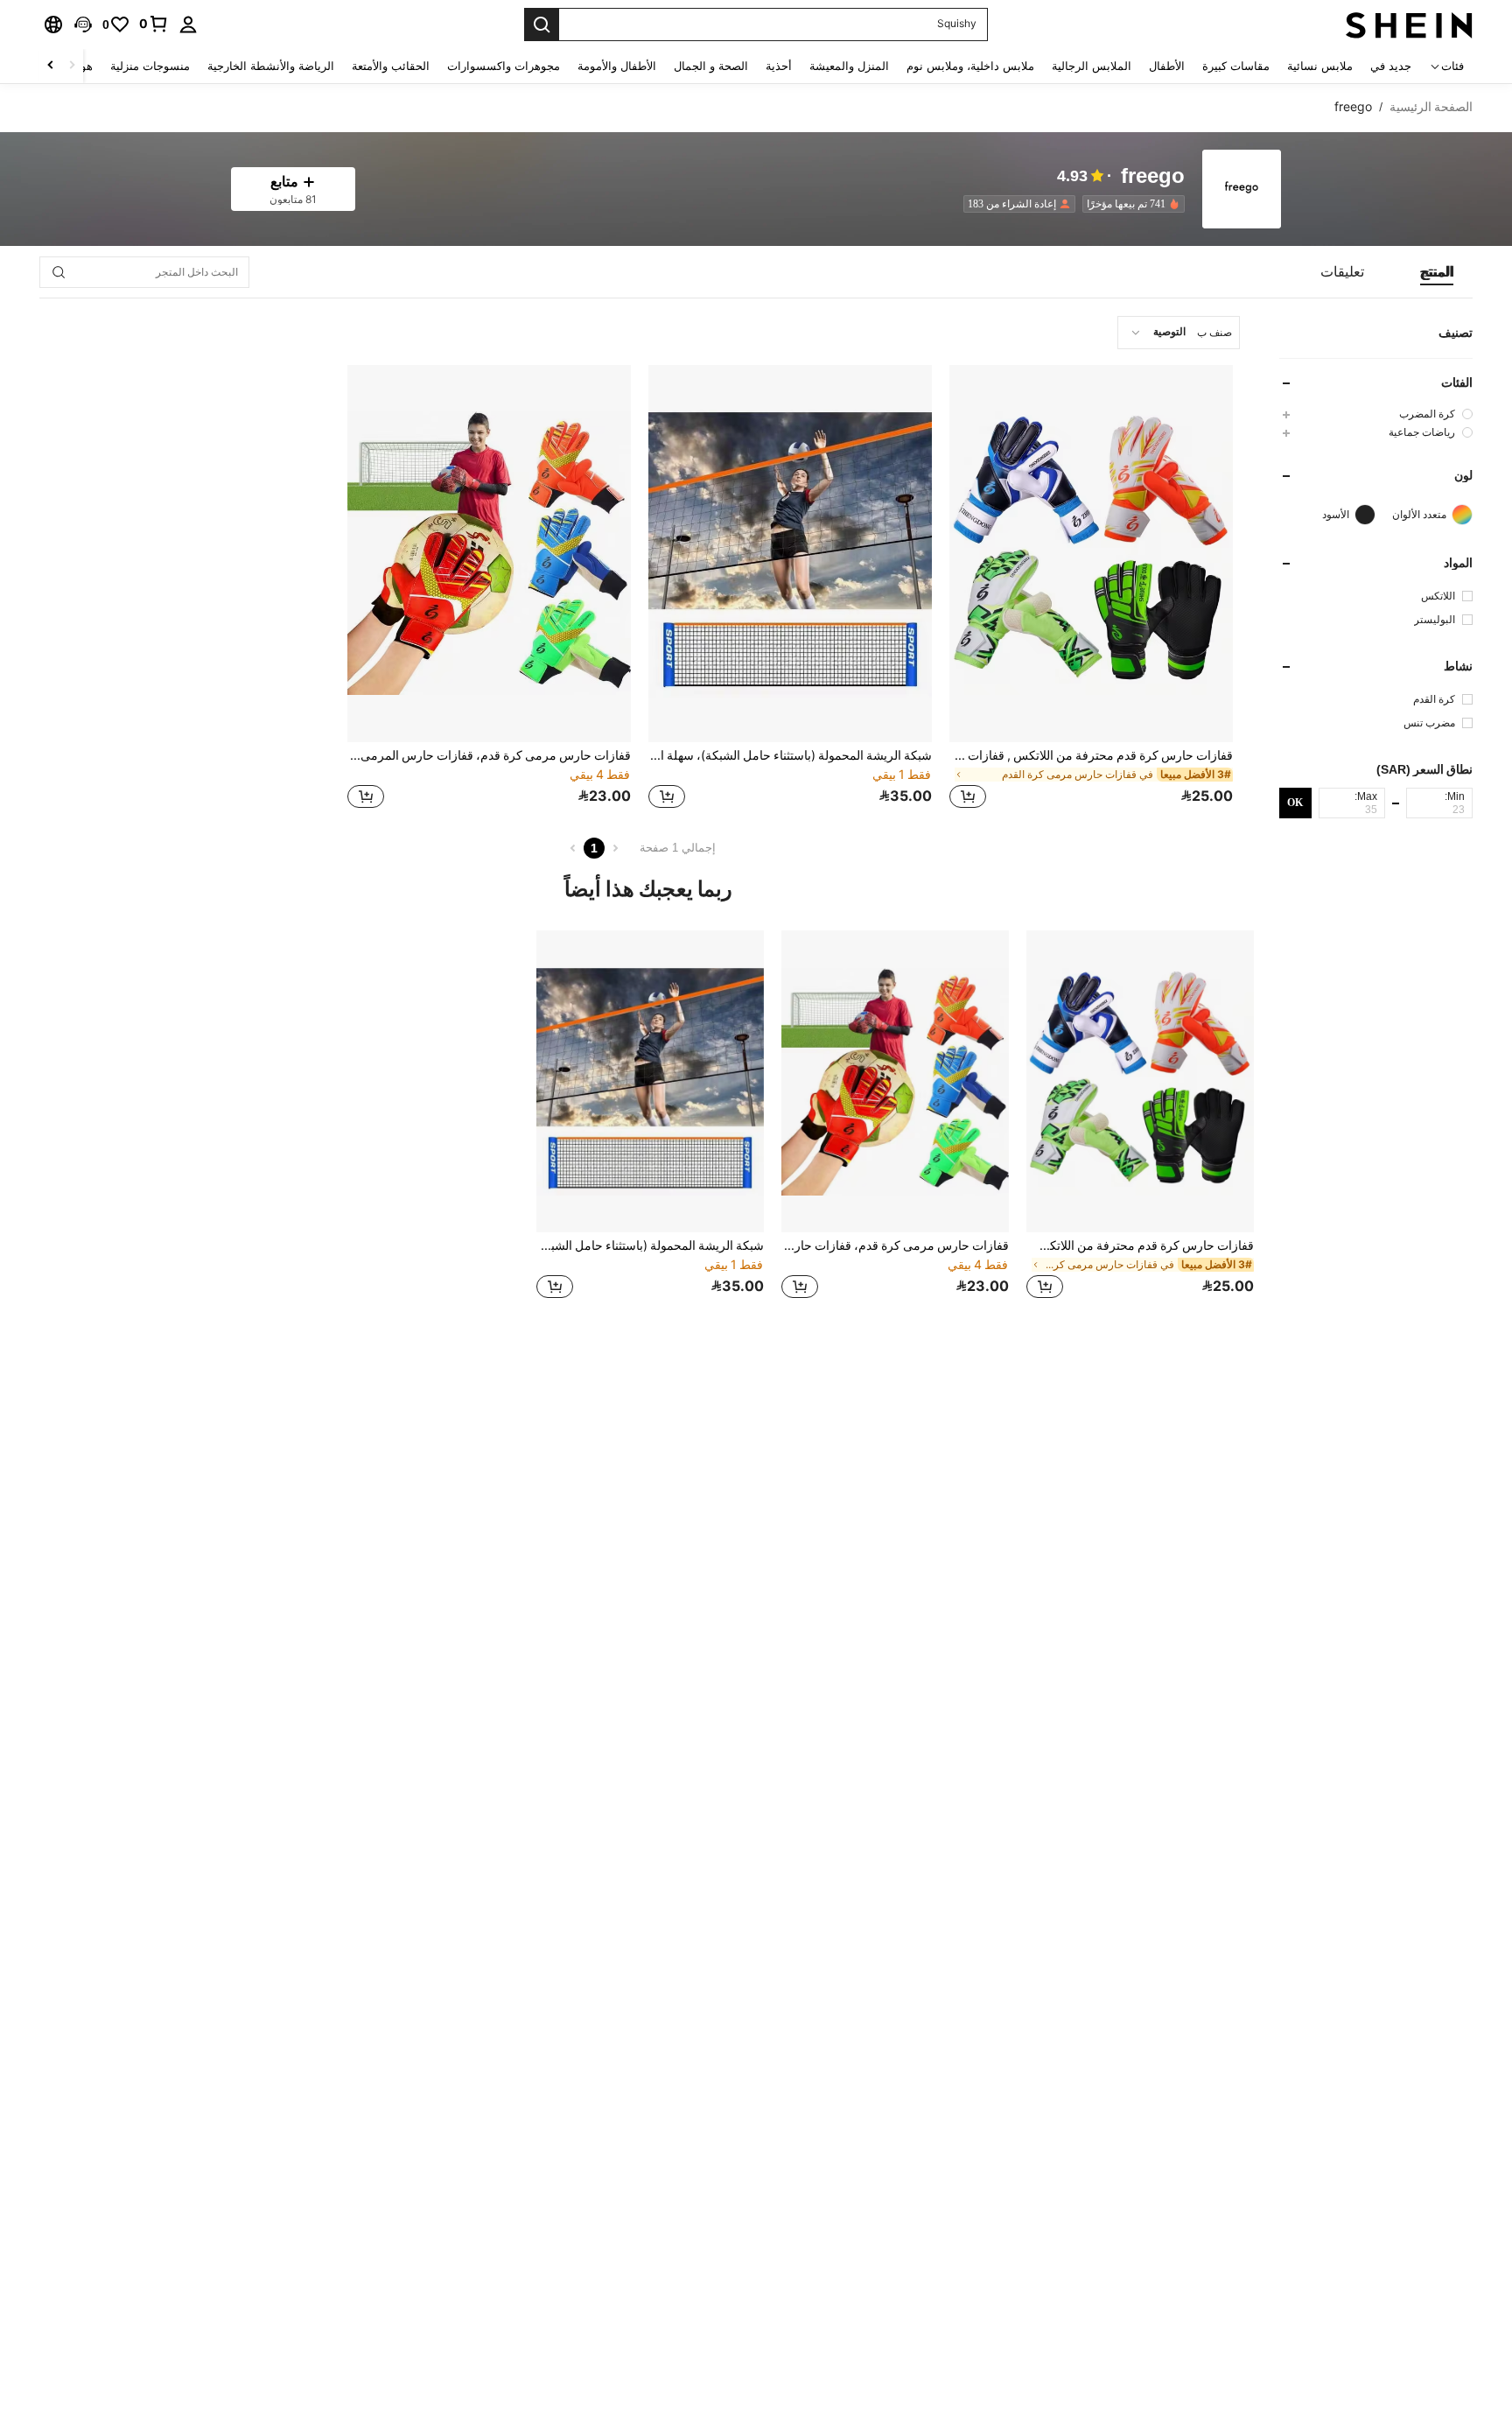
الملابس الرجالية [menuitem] (1092, 66)
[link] (154, 24)
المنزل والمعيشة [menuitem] (849, 66)
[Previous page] (615, 848)
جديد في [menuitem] (1391, 66)
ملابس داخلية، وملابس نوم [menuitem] (970, 66)
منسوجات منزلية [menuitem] (150, 66)
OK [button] (1295, 802)
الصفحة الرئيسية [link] (1431, 107)
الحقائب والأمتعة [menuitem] (391, 66)
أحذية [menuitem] (779, 66)
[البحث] (542, 25)
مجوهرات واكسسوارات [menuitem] (504, 66)
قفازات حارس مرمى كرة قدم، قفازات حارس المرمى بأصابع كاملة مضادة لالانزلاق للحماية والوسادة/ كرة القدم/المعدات (489, 755)
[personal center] (188, 25)
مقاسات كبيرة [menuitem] (1236, 66)
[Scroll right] (51, 66)
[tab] (1437, 272)
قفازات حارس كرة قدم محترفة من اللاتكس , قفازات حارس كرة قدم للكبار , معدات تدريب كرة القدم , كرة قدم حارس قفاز (1091, 755)
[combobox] (1179, 333)
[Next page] (573, 848)
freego (1153, 176)
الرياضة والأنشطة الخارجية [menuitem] (271, 66)
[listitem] (1130, 204)
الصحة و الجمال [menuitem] (711, 66)
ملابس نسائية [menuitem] (1320, 66)
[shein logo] (1409, 25)
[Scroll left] (72, 66)
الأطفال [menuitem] (1167, 66)
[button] (83, 25)
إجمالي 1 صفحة (678, 848)
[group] (1376, 414)
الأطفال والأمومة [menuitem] (617, 66)
